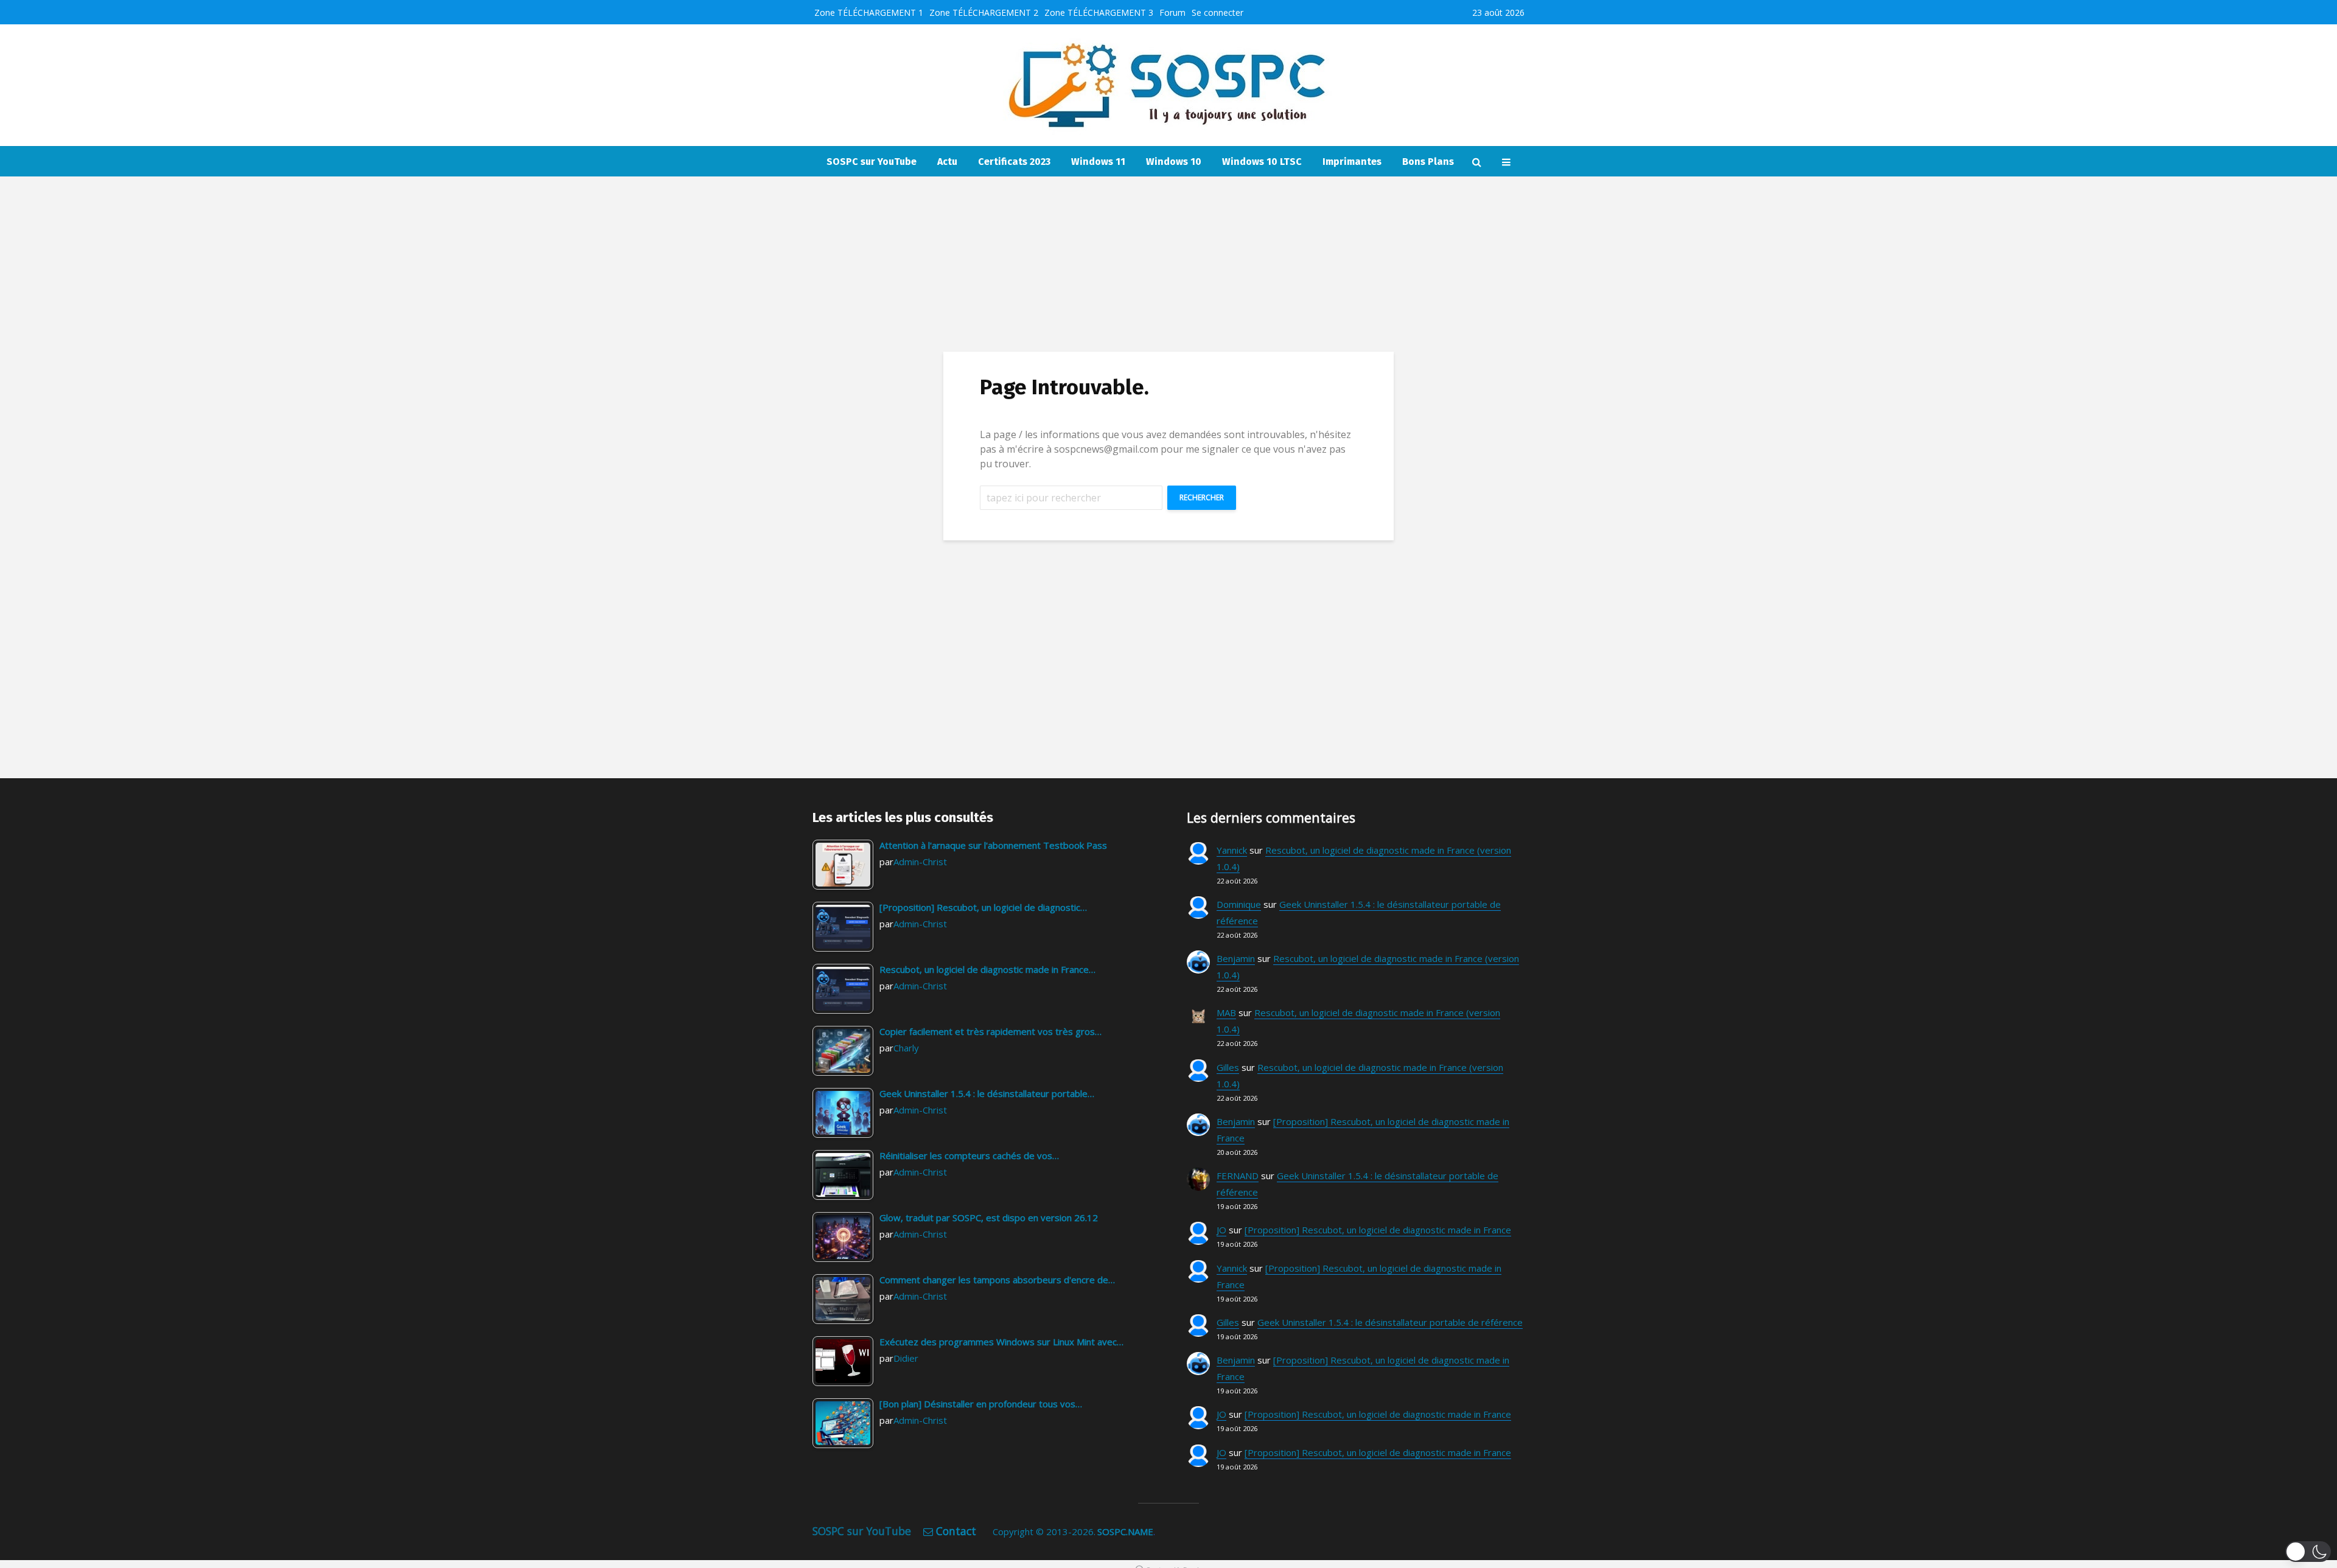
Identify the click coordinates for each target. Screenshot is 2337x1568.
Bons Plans (1428, 162)
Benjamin (1236, 958)
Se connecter (1217, 12)
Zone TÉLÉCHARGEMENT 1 (869, 12)
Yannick (1232, 850)
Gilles (1228, 1067)
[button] (2308, 1552)
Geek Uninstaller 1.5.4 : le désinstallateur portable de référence (1390, 1322)
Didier (906, 1358)
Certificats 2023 (1014, 162)
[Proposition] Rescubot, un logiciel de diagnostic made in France (1378, 1230)
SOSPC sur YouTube (872, 162)
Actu (947, 162)
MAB (1226, 1012)
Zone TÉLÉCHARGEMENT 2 (984, 12)
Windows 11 (1098, 162)
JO (1221, 1230)
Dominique (1239, 904)
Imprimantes (1352, 162)
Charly (906, 1048)
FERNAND (1238, 1176)
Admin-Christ (920, 862)
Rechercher (1202, 497)
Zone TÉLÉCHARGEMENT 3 (1099, 12)
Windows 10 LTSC (1262, 162)
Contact (956, 1531)
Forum (1172, 12)
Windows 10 (1174, 162)
